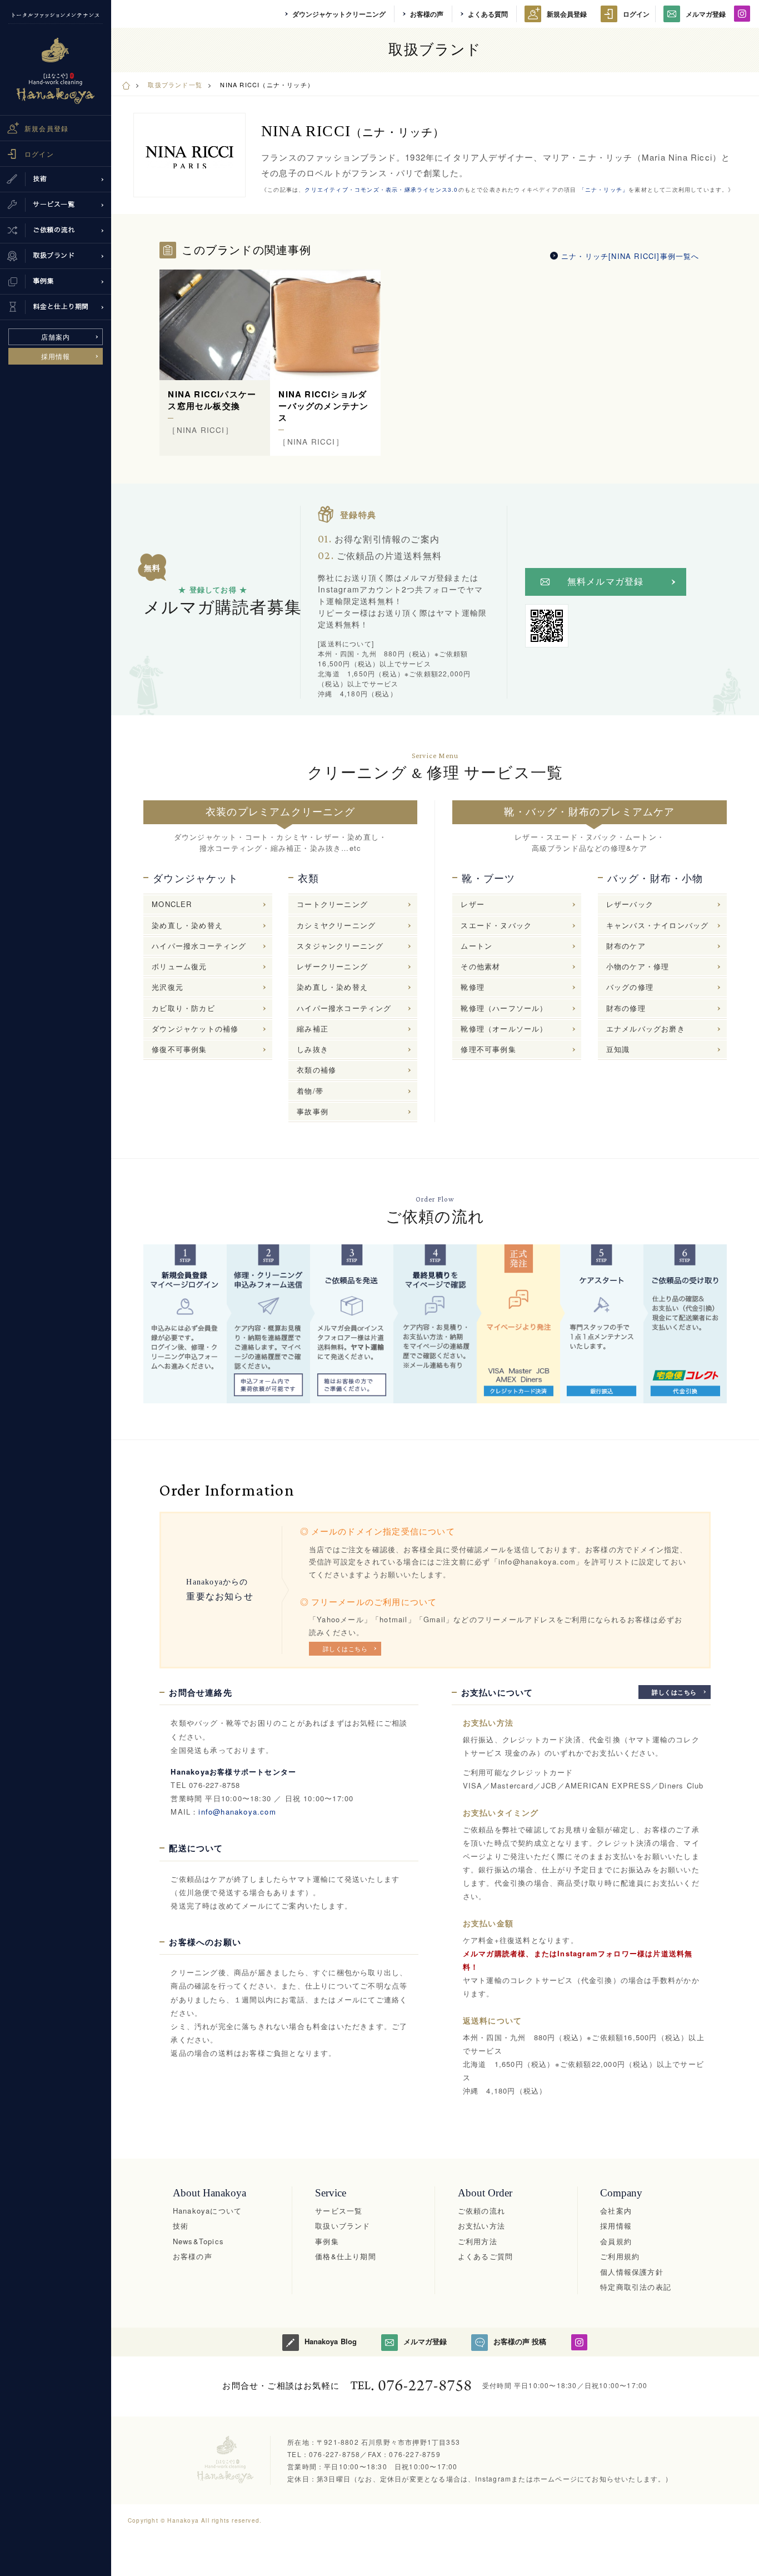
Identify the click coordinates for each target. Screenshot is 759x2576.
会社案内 (616, 2211)
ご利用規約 (620, 2256)
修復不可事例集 (179, 1049)
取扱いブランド (343, 2226)
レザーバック (630, 904)
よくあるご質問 (485, 2256)
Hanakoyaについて (207, 2211)
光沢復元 (168, 987)
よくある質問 (488, 14)
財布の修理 (626, 1008)
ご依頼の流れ (481, 2211)
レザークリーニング (332, 966)
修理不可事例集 (488, 1049)
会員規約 (616, 2241)
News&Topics (198, 2241)
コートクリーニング (332, 904)
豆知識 (618, 1049)
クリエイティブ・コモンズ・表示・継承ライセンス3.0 (381, 190)
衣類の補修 (316, 1070)
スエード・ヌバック (496, 925)
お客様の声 (427, 14)
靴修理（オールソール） (504, 1028)
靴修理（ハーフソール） (504, 1008)
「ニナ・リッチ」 (602, 190)
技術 (181, 2226)
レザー (473, 904)
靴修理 (473, 987)
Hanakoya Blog (330, 2341)
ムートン (476, 946)
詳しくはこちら (345, 1648)
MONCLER (172, 904)
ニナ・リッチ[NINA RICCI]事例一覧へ (630, 256)
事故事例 (313, 1111)
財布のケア (626, 946)
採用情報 (56, 356)
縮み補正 (313, 1028)
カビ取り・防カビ (183, 1008)
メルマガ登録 (706, 14)
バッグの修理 (630, 987)
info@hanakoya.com (237, 1812)
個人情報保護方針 (632, 2272)
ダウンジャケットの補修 (195, 1028)
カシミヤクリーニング (336, 925)
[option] (215, 363)
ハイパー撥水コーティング (199, 946)
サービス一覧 (339, 2211)
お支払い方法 (481, 2226)
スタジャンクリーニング (340, 946)
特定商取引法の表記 (636, 2287)
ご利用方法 (478, 2241)
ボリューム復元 (179, 966)
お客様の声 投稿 (520, 2341)
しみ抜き (313, 1049)
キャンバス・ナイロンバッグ (658, 925)
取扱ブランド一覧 (175, 84)
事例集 (327, 2241)
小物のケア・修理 (638, 966)
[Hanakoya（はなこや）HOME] (126, 84)
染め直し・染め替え (187, 925)
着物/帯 (310, 1091)
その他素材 (480, 966)
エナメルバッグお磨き (646, 1028)
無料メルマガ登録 (606, 582)
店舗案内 (56, 337)
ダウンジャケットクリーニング (339, 14)
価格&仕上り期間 (346, 2256)
